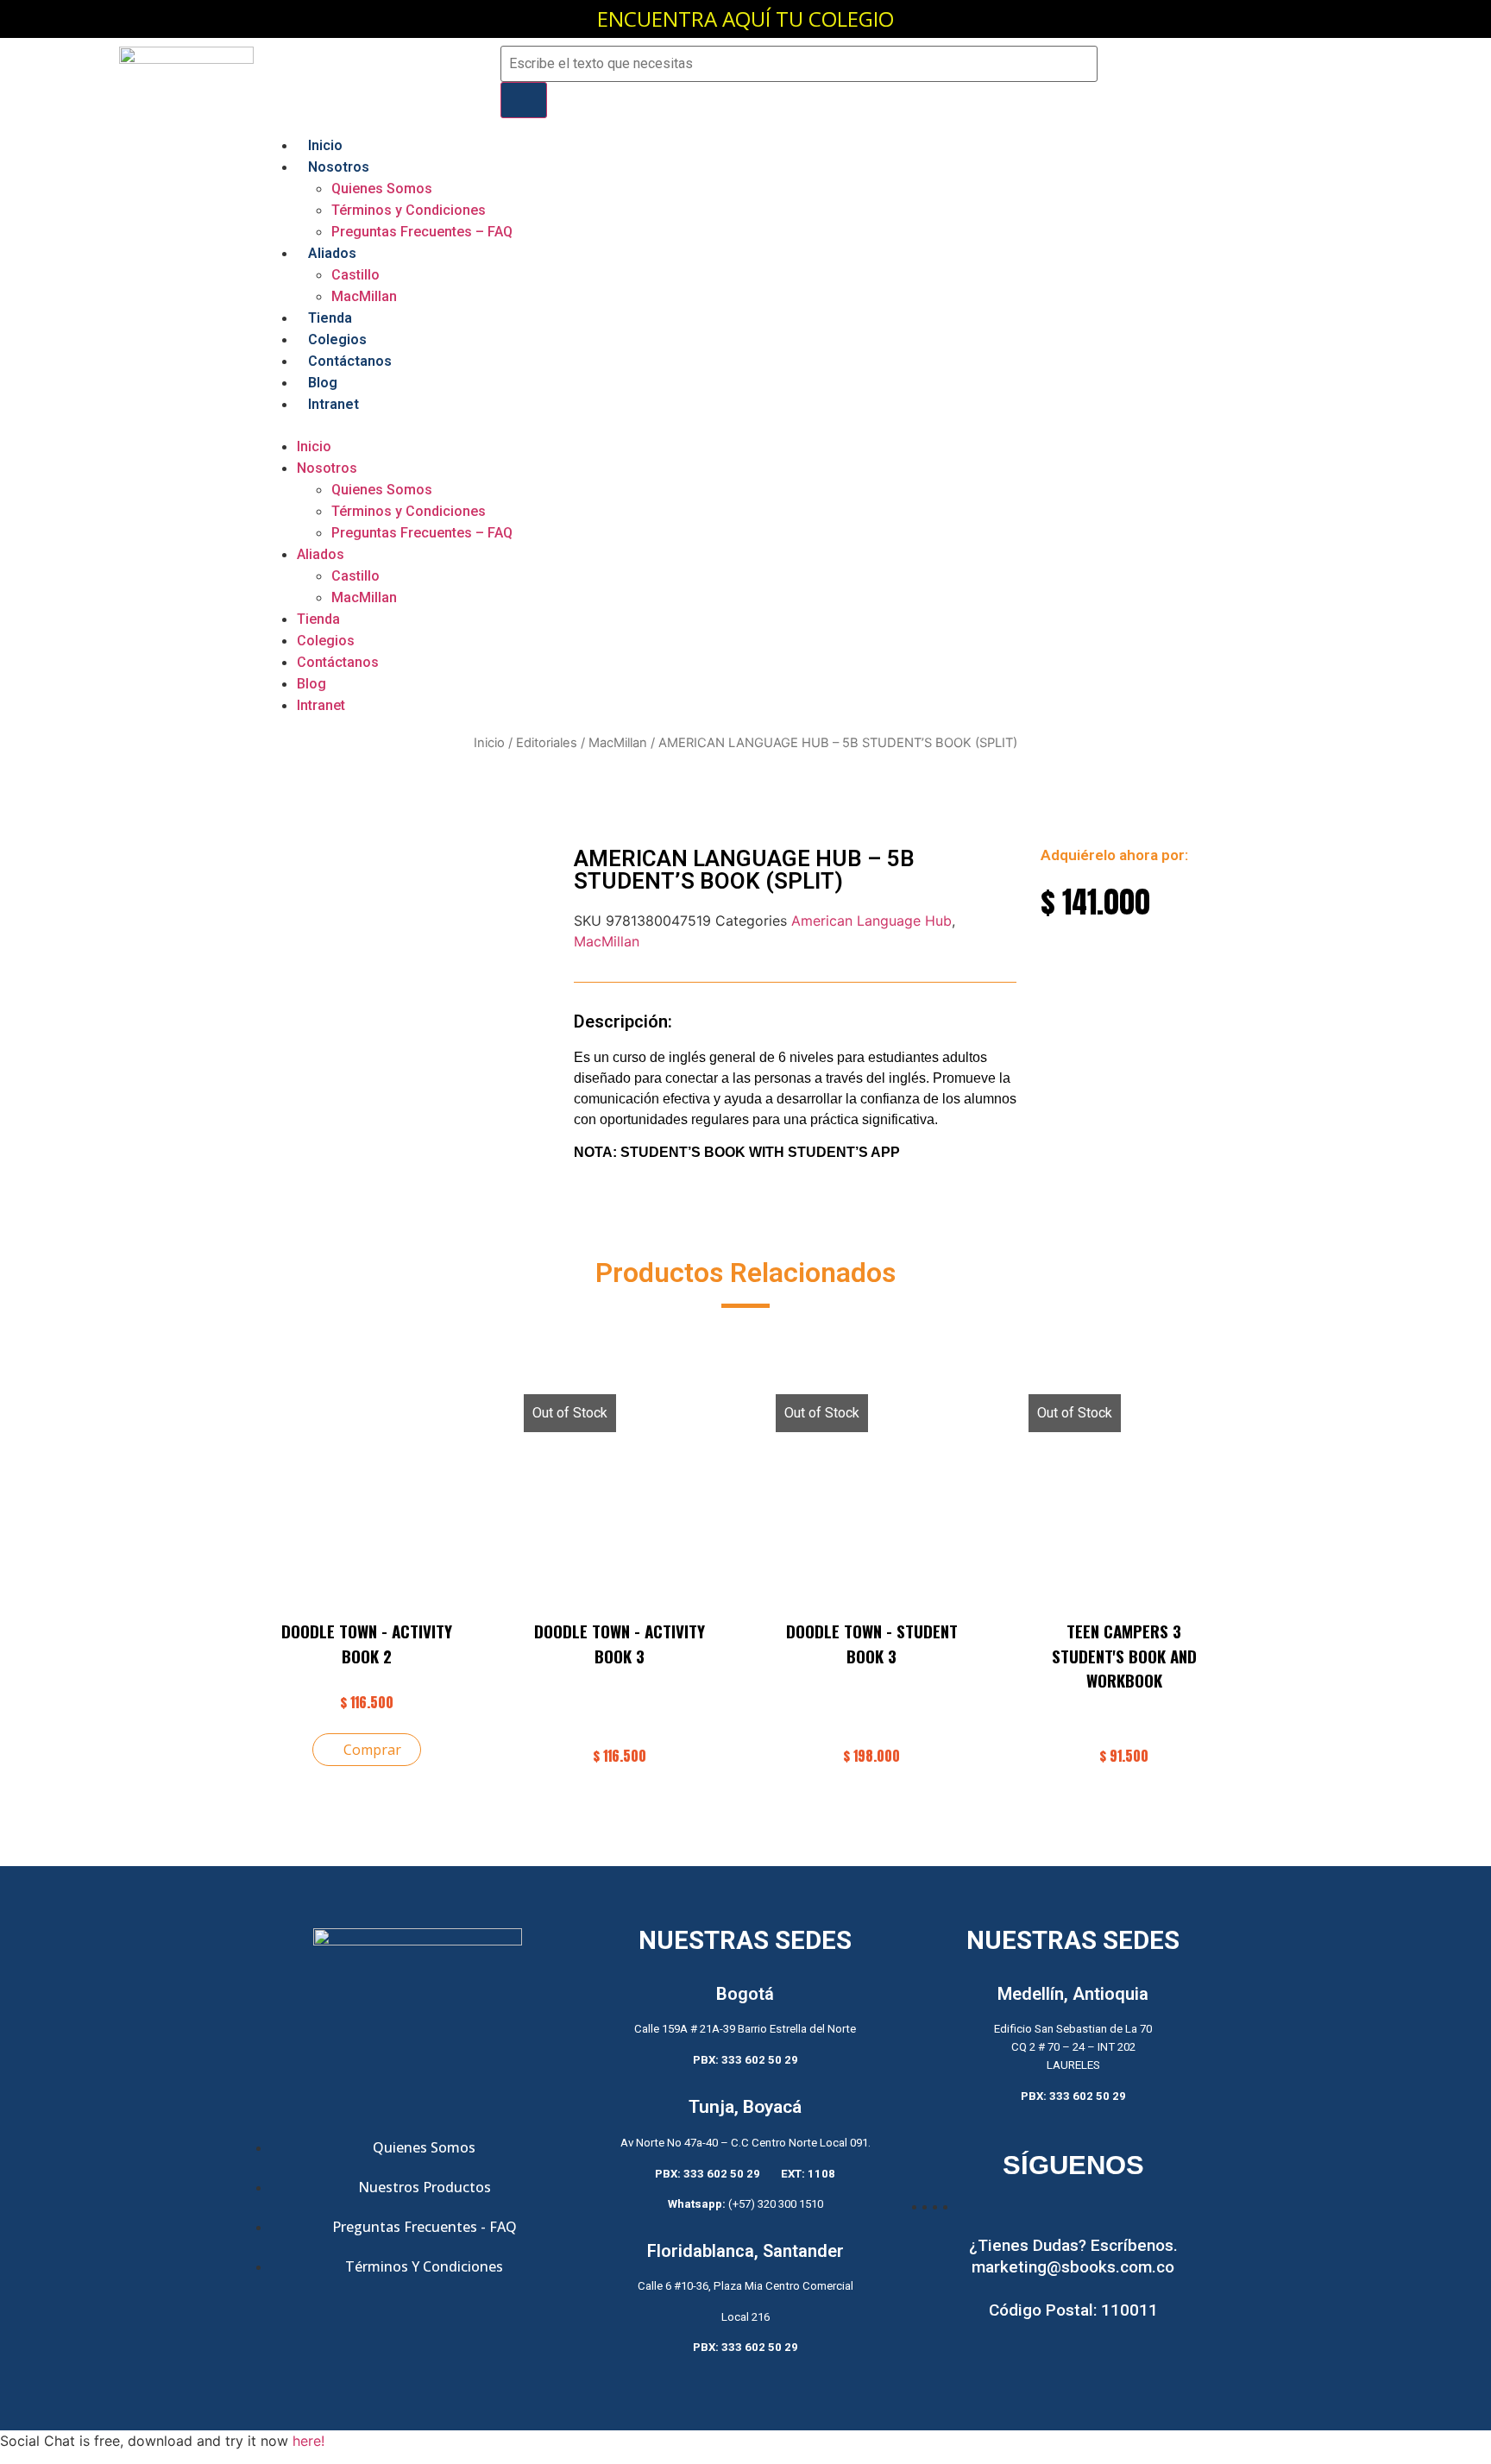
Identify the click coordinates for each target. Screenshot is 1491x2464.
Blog (323, 383)
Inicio (325, 145)
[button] (745, 425)
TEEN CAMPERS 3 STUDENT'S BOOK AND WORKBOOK (1124, 1655)
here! (308, 2441)
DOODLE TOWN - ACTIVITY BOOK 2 (367, 1643)
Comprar (372, 1750)
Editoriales (547, 743)
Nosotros (339, 167)
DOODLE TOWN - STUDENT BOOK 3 (872, 1643)
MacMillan (364, 296)
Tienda (330, 318)
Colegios (337, 339)
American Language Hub (871, 921)
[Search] (524, 100)
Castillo (355, 275)
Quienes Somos (382, 189)
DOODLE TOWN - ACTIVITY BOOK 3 (620, 1643)
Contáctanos (350, 361)
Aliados (332, 253)
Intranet (333, 404)
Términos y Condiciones (409, 210)
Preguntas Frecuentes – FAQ (422, 232)
